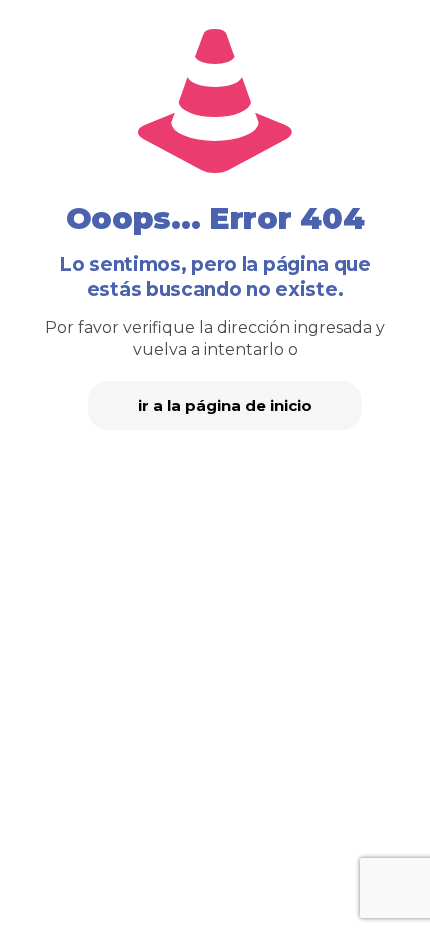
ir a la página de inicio (225, 405)
